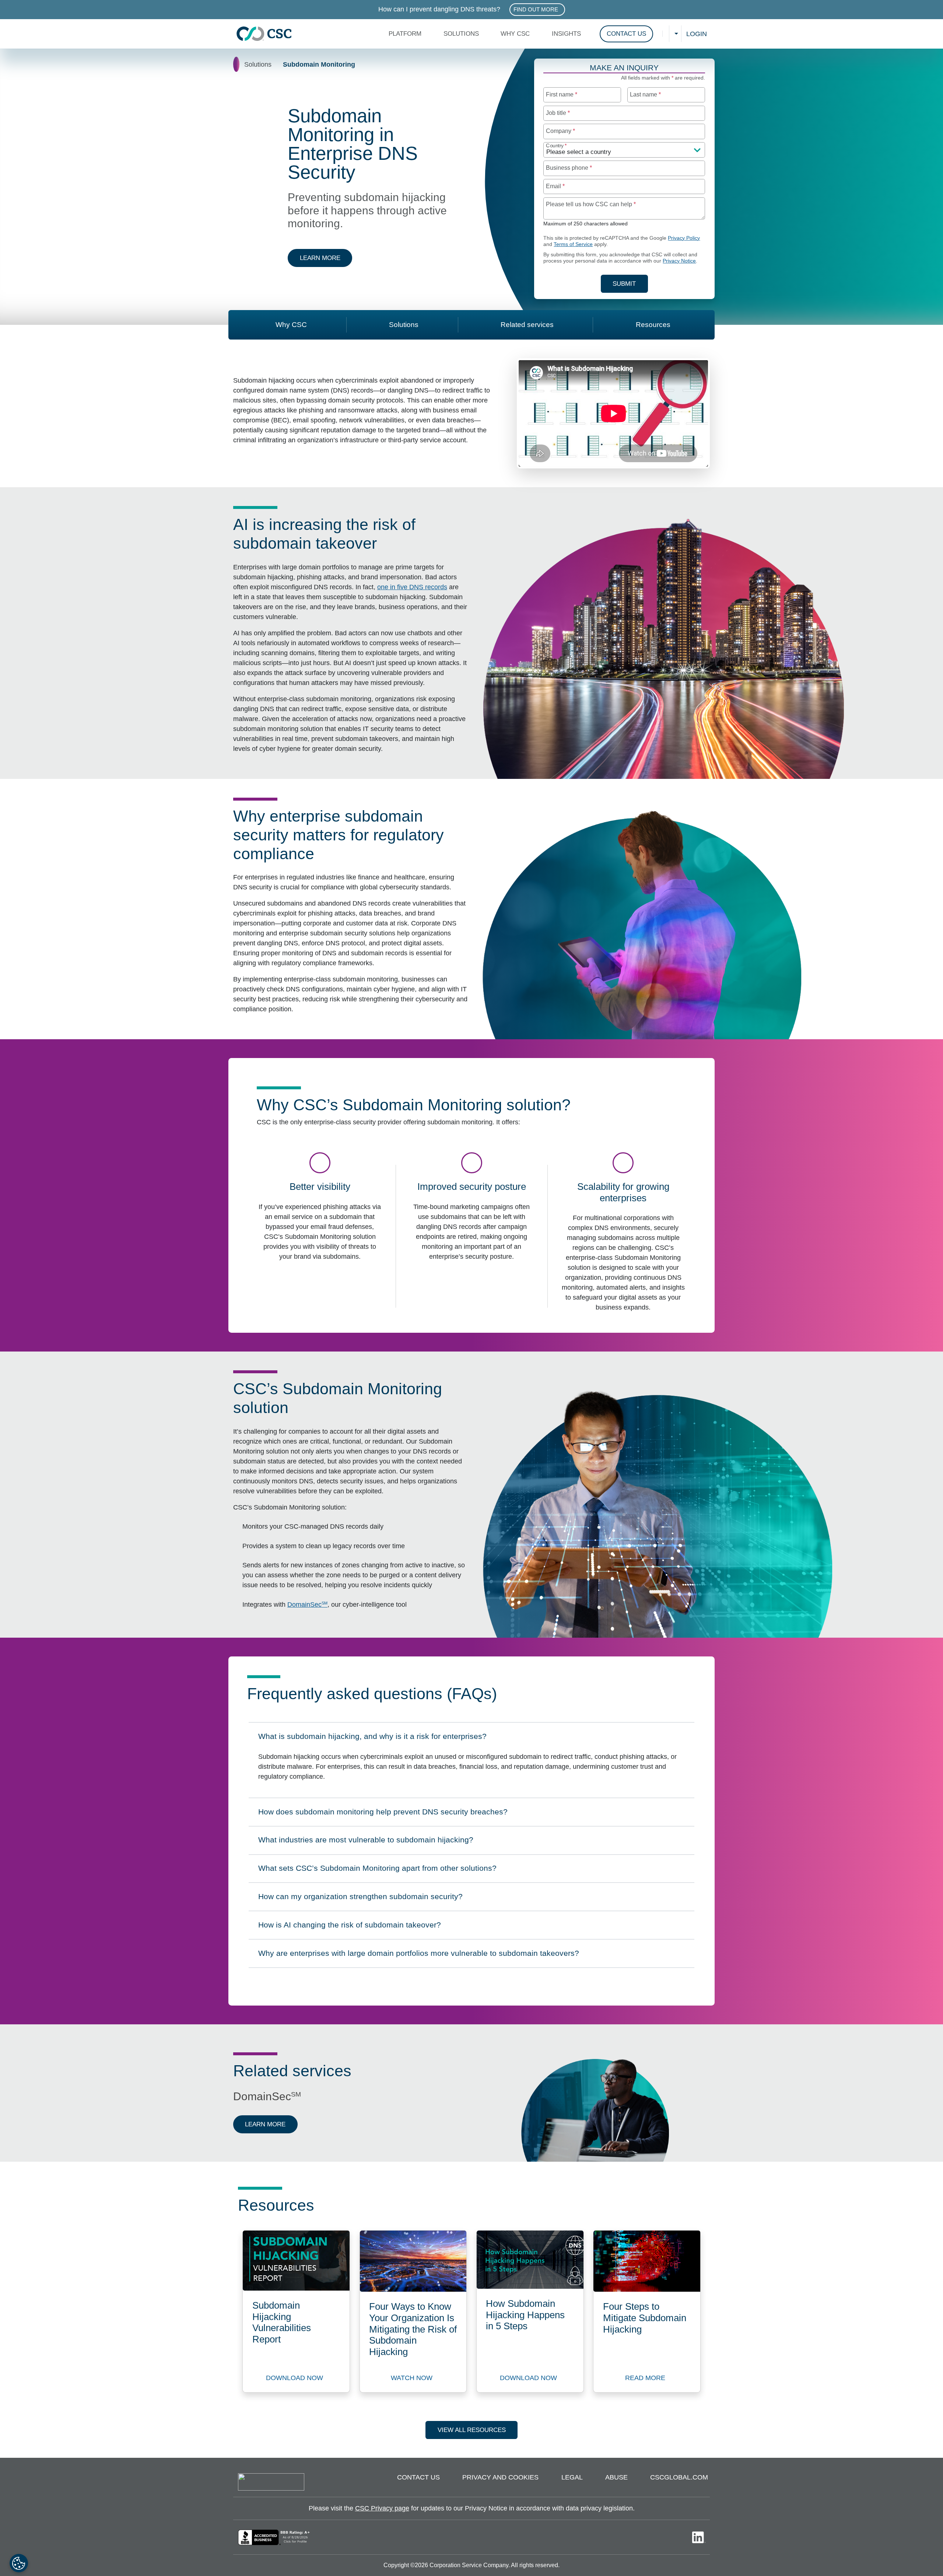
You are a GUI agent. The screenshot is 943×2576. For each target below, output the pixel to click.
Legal (572, 2477)
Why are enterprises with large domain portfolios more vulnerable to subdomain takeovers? (418, 1955)
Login (697, 34)
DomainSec (307, 1605)
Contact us (418, 2477)
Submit (630, 284)
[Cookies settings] (19, 2563)
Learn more (326, 258)
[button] (407, 34)
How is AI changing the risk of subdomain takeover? (349, 1927)
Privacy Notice (679, 261)
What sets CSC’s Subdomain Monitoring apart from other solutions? (377, 1870)
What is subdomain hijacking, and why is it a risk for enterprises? (372, 1739)
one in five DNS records (412, 587)
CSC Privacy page (382, 2508)
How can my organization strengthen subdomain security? (360, 1899)
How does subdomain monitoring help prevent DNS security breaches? (383, 1814)
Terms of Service (573, 244)
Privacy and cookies (500, 2477)
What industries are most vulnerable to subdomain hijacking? (366, 1842)
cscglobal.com (679, 2477)
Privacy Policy (684, 238)
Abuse (616, 2477)
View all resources (472, 2430)
